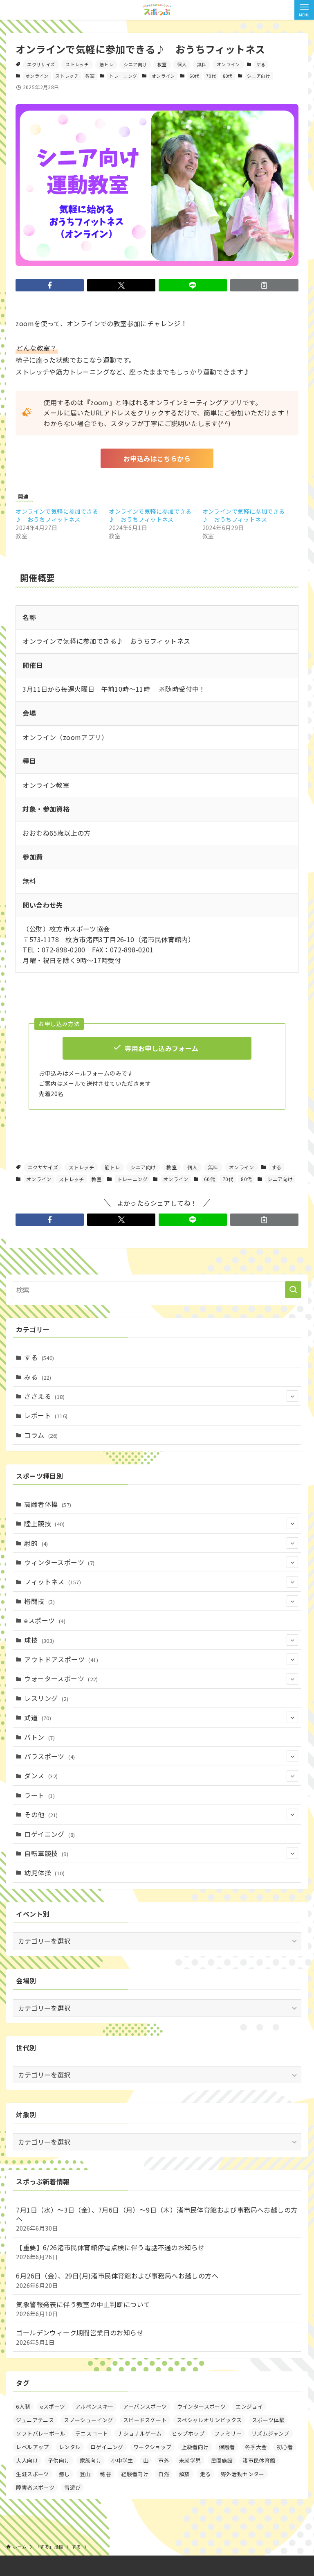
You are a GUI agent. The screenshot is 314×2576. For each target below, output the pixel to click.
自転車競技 (46, 1853)
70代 (211, 76)
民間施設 (222, 2460)
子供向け (59, 2460)
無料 (202, 64)
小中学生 (122, 2460)
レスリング (46, 1698)
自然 (164, 2474)
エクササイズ (41, 64)
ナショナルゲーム (140, 2433)
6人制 (23, 2406)
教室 (162, 64)
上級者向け (195, 2447)
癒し (64, 2474)
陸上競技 (44, 1523)
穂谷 (106, 2474)
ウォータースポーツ (61, 1678)
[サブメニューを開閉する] (292, 1396)
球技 (39, 1640)
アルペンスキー (94, 2406)
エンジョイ (249, 2406)
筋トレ (106, 64)
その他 (41, 1814)
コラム (41, 1435)
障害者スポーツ (35, 2487)
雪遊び (72, 2487)
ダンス (41, 1775)
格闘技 (39, 1601)
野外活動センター (243, 2474)
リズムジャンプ (270, 2433)
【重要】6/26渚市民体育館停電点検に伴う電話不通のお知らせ (110, 2252)
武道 (38, 1717)
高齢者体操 (48, 1504)
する (261, 64)
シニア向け (135, 64)
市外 (164, 2460)
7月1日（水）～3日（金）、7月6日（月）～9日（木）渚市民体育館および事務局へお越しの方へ (157, 2219)
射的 (36, 1543)
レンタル (70, 2447)
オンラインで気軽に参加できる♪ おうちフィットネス (57, 515)
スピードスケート (145, 2420)
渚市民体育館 (259, 2460)
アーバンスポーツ (145, 2406)
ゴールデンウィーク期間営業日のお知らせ (80, 2337)
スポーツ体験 (268, 2420)
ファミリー (228, 2433)
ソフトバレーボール (41, 2433)
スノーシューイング (89, 2420)
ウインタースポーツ (202, 2406)
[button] (50, 285)
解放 (185, 2474)
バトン (39, 1737)
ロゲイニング (49, 1834)
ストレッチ (77, 64)
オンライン (228, 64)
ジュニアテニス (35, 2420)
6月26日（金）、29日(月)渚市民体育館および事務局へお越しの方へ (117, 2280)
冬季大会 (256, 2447)
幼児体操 (44, 1872)
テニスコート (92, 2433)
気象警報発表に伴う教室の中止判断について (83, 2309)
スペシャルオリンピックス (209, 2420)
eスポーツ (45, 1620)
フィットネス (53, 1581)
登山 (85, 2474)
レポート (46, 1415)
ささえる (44, 1396)
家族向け (91, 2460)
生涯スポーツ (32, 2474)
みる (38, 1377)
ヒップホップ (188, 2433)
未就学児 (190, 2460)
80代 (228, 76)
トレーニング (123, 76)
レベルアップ (32, 2447)
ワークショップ (153, 2447)
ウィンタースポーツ (59, 1562)
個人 (182, 64)
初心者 (285, 2447)
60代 (194, 76)
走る (205, 2474)
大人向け (27, 2460)
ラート (39, 1795)
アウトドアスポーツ (61, 1659)
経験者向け (135, 2474)
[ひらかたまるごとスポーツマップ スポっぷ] (157, 10)
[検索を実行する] (293, 1290)
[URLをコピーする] (264, 285)
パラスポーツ (49, 1756)
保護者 (227, 2447)
